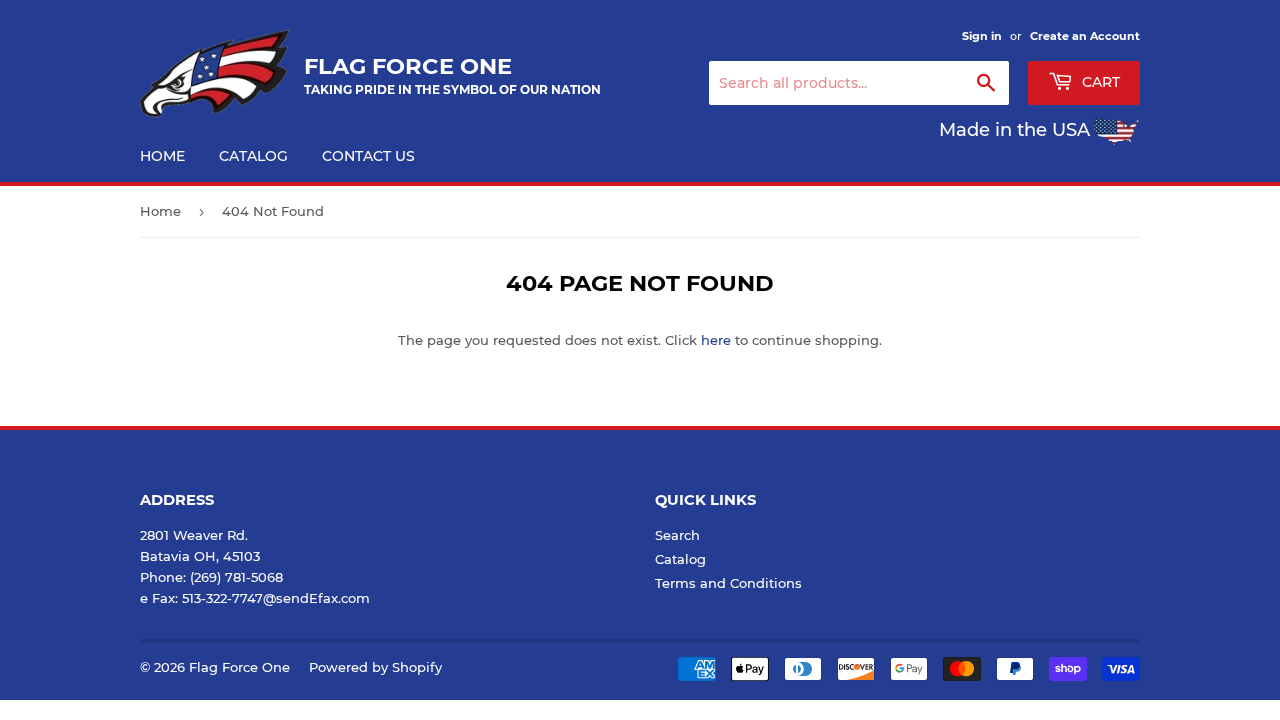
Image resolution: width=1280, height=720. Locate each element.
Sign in (982, 36)
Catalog (253, 156)
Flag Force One (239, 667)
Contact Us (368, 156)
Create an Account (1085, 36)
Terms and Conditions (728, 583)
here (716, 340)
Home (162, 156)
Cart (1099, 82)
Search (677, 535)
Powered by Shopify (375, 667)
